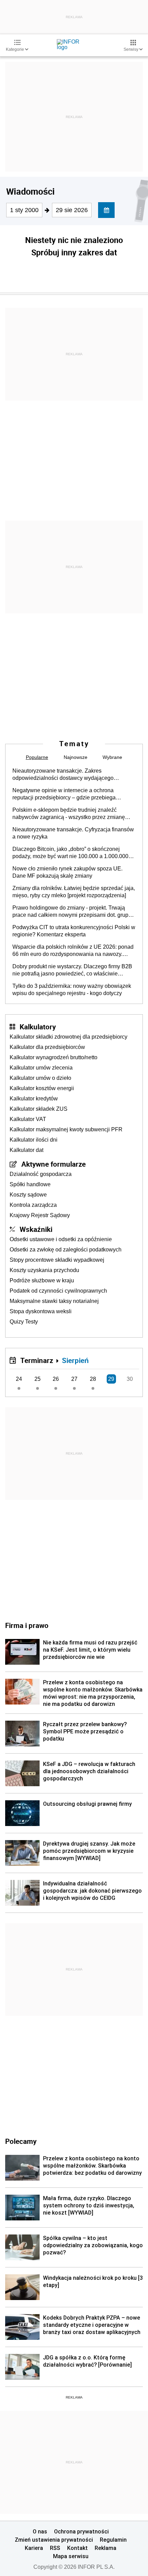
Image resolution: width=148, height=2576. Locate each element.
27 (74, 1379)
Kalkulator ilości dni (34, 1140)
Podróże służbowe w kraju (42, 1280)
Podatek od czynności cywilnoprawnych (58, 1291)
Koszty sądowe (28, 1195)
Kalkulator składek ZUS (39, 1109)
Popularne (37, 757)
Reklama (105, 2548)
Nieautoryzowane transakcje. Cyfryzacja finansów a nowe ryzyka (73, 833)
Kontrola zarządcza (33, 1205)
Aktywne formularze (54, 1164)
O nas (40, 2531)
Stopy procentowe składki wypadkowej (57, 1260)
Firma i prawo (27, 1625)
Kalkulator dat (27, 1150)
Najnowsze (76, 757)
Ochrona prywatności (81, 2531)
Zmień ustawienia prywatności (54, 2540)
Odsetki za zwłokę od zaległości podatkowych (66, 1250)
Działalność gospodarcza (41, 1174)
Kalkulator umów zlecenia (41, 1068)
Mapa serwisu (71, 2556)
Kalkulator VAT (28, 1119)
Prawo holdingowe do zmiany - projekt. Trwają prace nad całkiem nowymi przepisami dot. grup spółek (70, 912)
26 (56, 1379)
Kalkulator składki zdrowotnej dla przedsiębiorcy (68, 1037)
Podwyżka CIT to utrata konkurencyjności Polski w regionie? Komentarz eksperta (74, 931)
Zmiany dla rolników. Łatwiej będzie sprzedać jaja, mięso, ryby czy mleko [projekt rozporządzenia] (74, 892)
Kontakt (77, 2548)
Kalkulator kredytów (34, 1099)
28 (93, 1379)
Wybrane (112, 757)
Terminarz (37, 1360)
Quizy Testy (24, 1322)
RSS (55, 2548)
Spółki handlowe (30, 1184)
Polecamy (21, 2141)
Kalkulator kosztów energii (42, 1088)
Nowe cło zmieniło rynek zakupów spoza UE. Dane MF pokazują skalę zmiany (67, 872)
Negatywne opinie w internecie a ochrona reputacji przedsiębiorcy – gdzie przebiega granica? (64, 794)
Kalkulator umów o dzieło (40, 1078)
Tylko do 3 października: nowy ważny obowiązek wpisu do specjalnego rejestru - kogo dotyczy (72, 990)
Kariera (34, 2548)
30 (130, 1379)
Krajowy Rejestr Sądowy (40, 1215)
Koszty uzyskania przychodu (44, 1270)
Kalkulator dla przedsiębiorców (47, 1047)
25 (38, 1379)
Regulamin (113, 2540)
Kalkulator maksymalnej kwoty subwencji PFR (66, 1129)
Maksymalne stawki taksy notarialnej (54, 1301)
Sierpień (75, 1360)
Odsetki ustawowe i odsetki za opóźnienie (61, 1239)
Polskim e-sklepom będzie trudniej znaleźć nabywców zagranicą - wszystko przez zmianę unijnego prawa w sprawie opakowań (69, 814)
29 (111, 1379)
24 (19, 1379)
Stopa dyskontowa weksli (41, 1311)
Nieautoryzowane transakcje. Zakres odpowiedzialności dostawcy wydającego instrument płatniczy (63, 775)
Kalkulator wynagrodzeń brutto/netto (54, 1057)
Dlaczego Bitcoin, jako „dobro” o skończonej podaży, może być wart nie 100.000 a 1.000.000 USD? (70, 853)
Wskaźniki (36, 1229)
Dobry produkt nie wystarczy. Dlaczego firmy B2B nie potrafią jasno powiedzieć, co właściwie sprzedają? (72, 970)
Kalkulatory (38, 1027)
